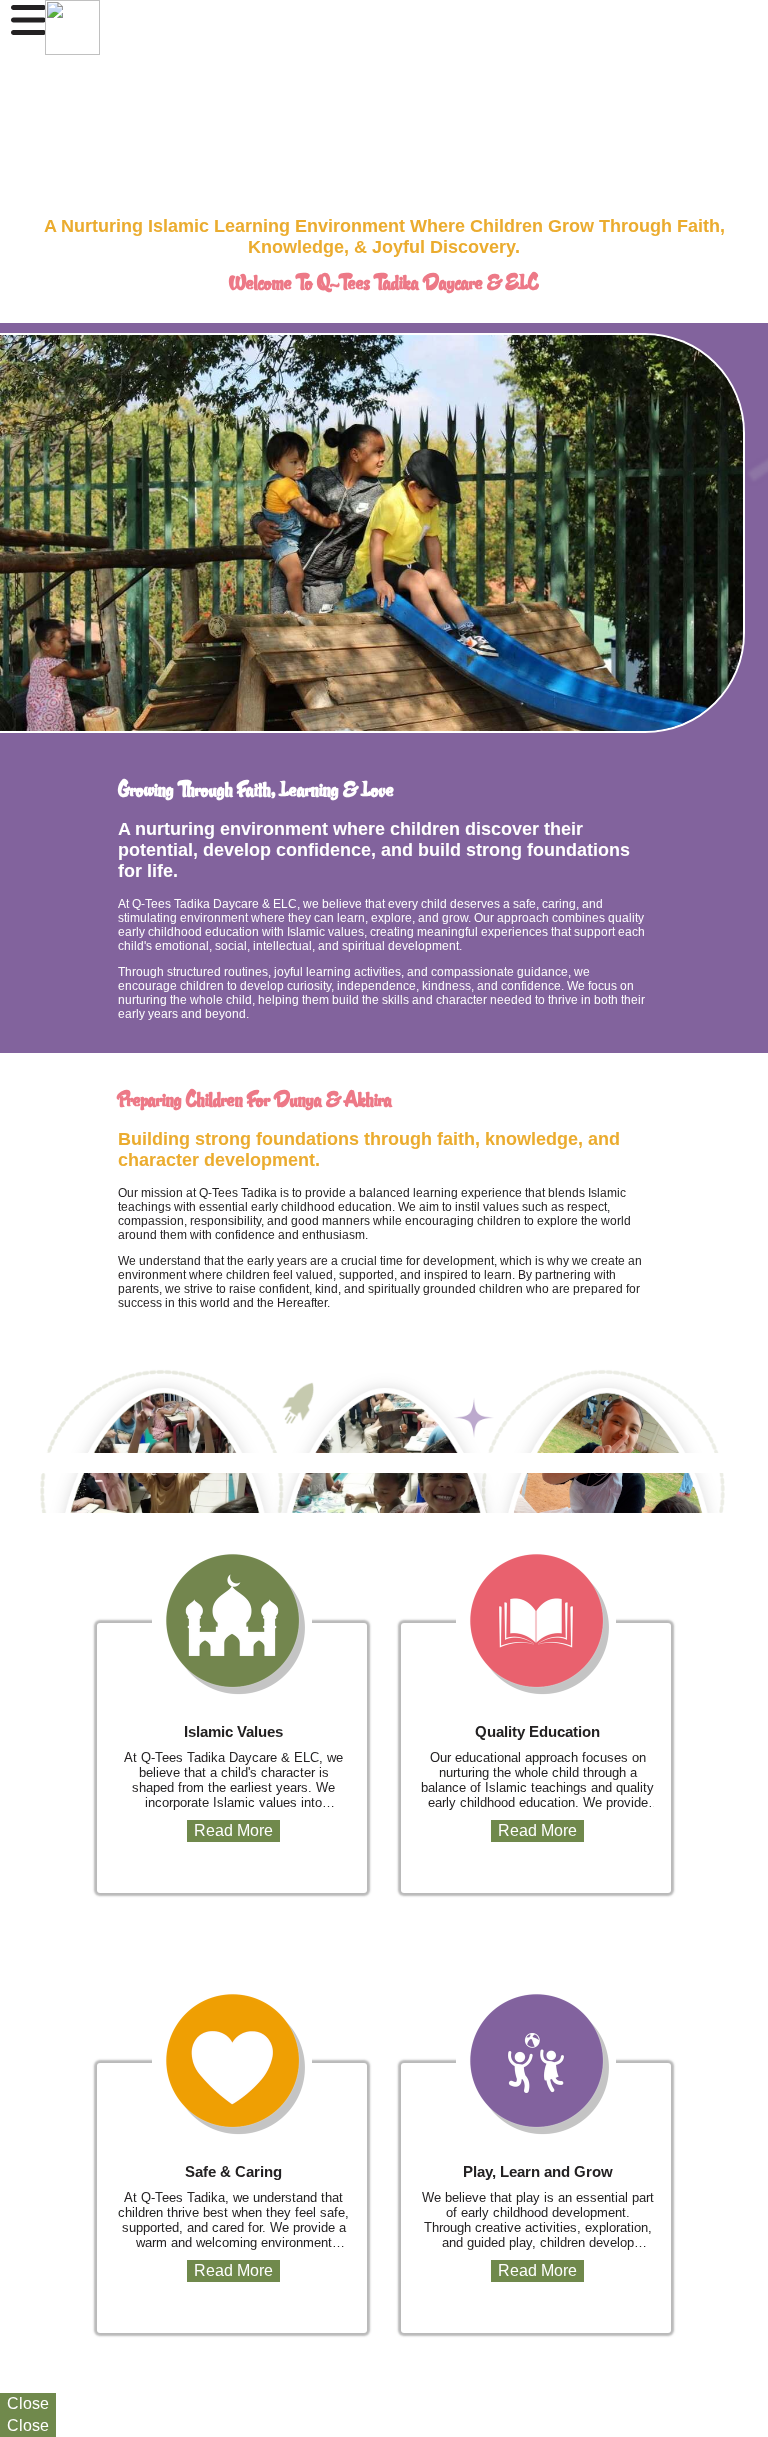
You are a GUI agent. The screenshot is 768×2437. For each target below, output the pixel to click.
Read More (233, 1830)
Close (28, 2403)
